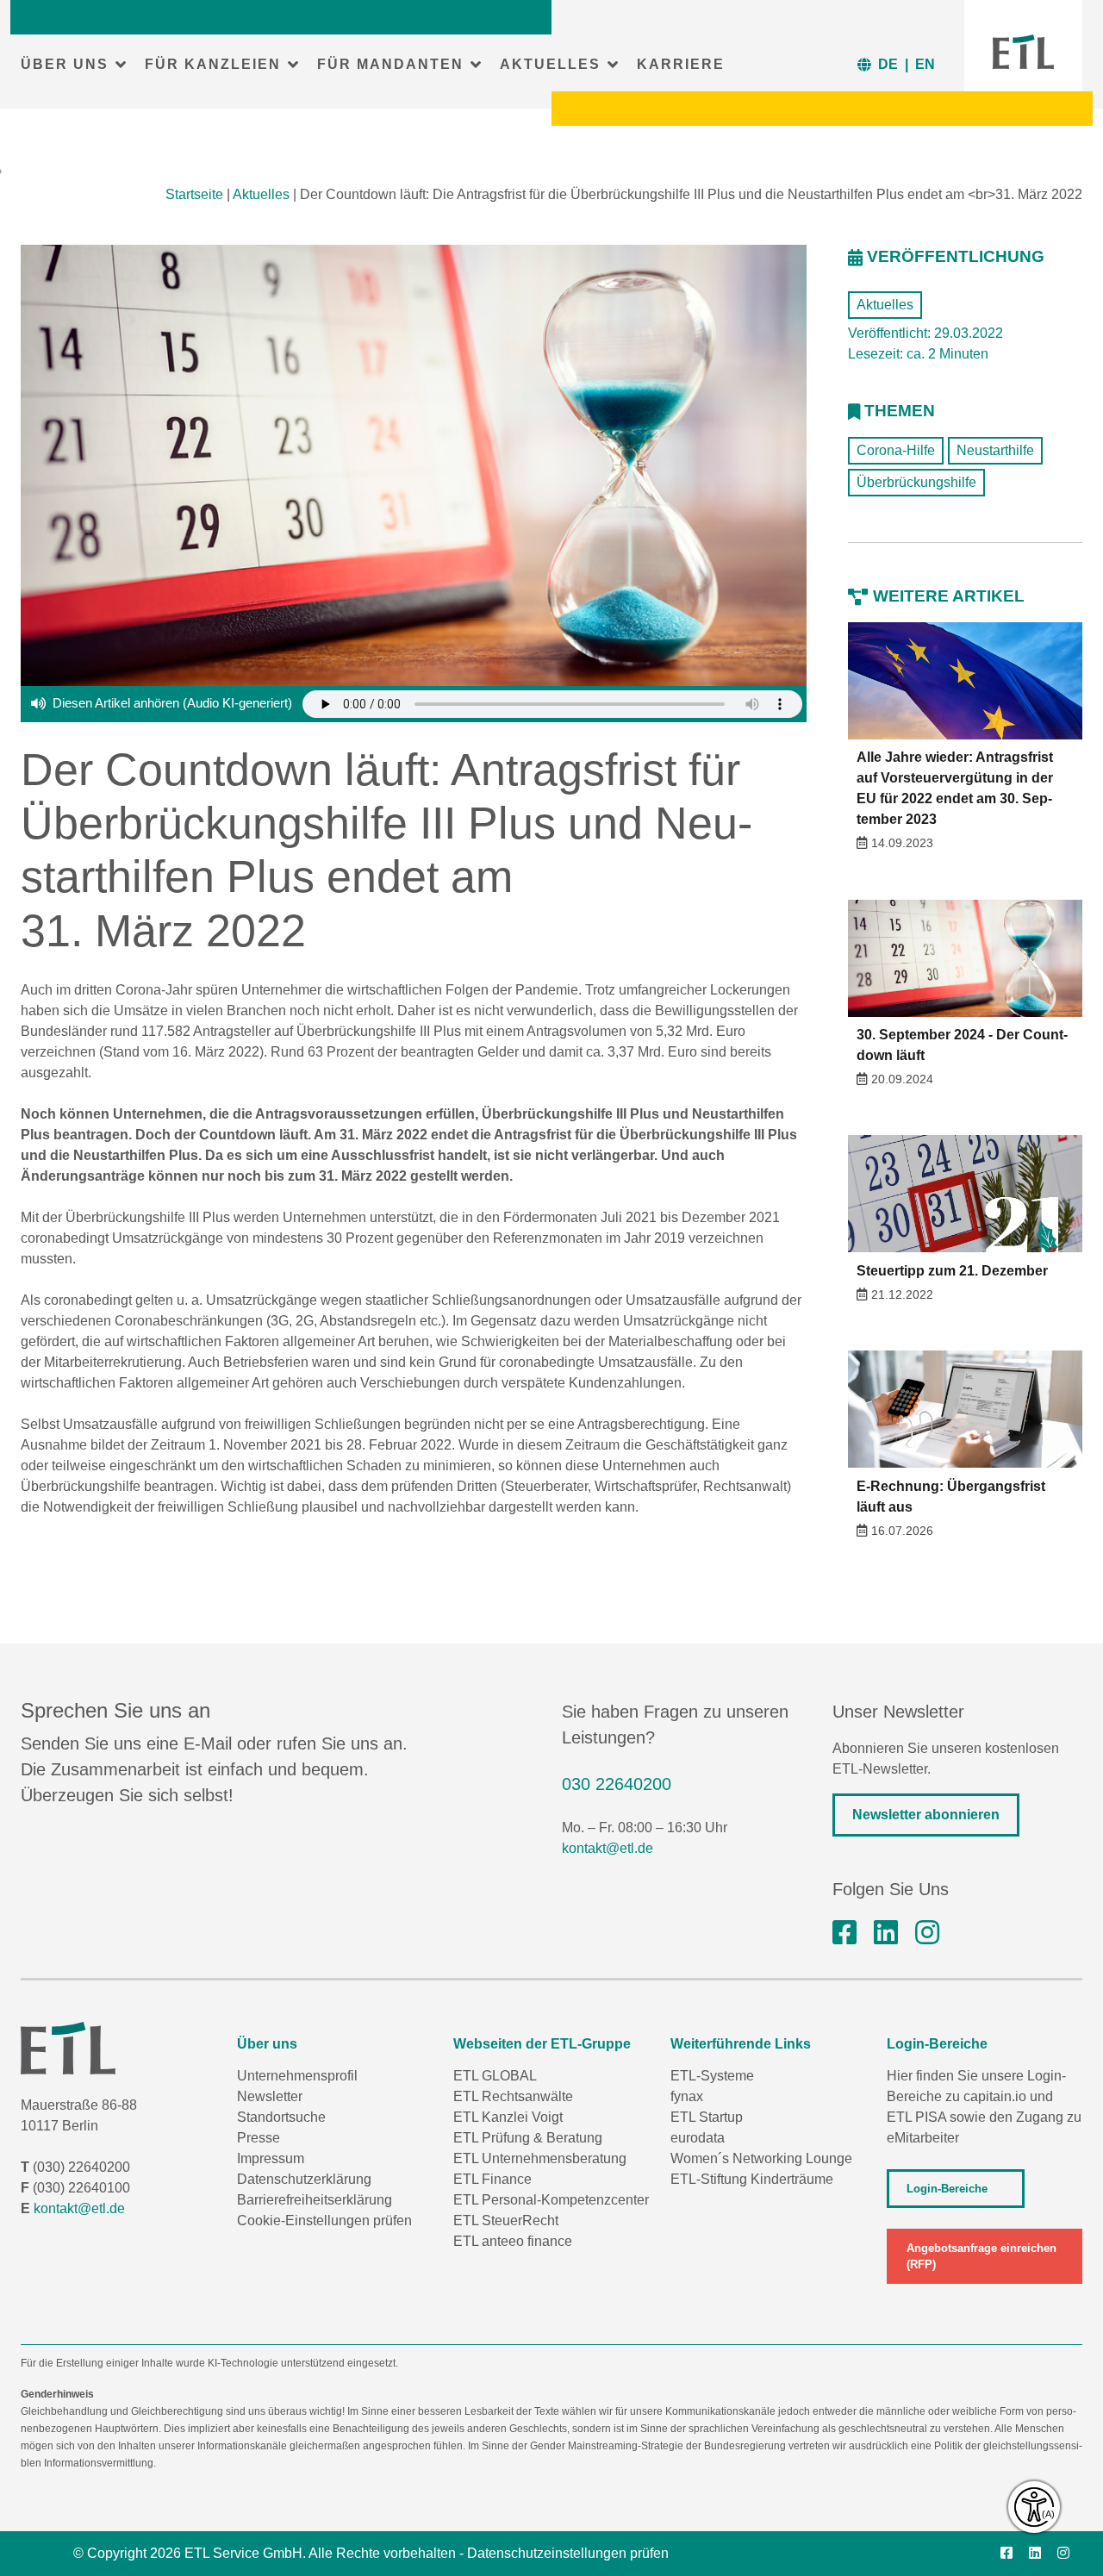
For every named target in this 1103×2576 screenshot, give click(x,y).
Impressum (271, 2158)
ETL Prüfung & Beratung (528, 2138)
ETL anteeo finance (513, 2241)
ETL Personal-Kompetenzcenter (551, 2200)
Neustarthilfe (995, 450)
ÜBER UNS (65, 64)
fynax (687, 2096)
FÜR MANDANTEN (390, 64)
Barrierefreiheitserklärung (315, 2200)
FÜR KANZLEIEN (213, 64)
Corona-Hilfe (896, 450)
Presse (259, 2138)
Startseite (194, 194)
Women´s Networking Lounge (761, 2158)
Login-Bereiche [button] (947, 2189)
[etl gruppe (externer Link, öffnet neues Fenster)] (886, 1933)
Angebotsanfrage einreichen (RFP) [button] (981, 2256)
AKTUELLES (550, 64)
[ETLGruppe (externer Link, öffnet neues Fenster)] (844, 1933)
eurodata (698, 2138)
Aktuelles (261, 194)
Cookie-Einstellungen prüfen (324, 2220)
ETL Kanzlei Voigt (508, 2117)
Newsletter (270, 2096)
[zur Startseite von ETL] (1023, 52)
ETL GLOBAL (495, 2076)
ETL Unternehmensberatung (540, 2158)
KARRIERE (681, 64)
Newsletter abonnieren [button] (926, 1815)
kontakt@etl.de (608, 1848)
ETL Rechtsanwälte (513, 2096)
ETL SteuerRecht (506, 2220)
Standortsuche (281, 2117)
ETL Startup (707, 2117)
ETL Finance (492, 2179)
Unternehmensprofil (297, 2076)
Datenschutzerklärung (304, 2179)
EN (925, 64)
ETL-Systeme (712, 2076)
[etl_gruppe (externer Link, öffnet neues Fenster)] (927, 1933)
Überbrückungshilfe (916, 482)
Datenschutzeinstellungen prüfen (568, 2553)
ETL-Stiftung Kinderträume (752, 2179)
